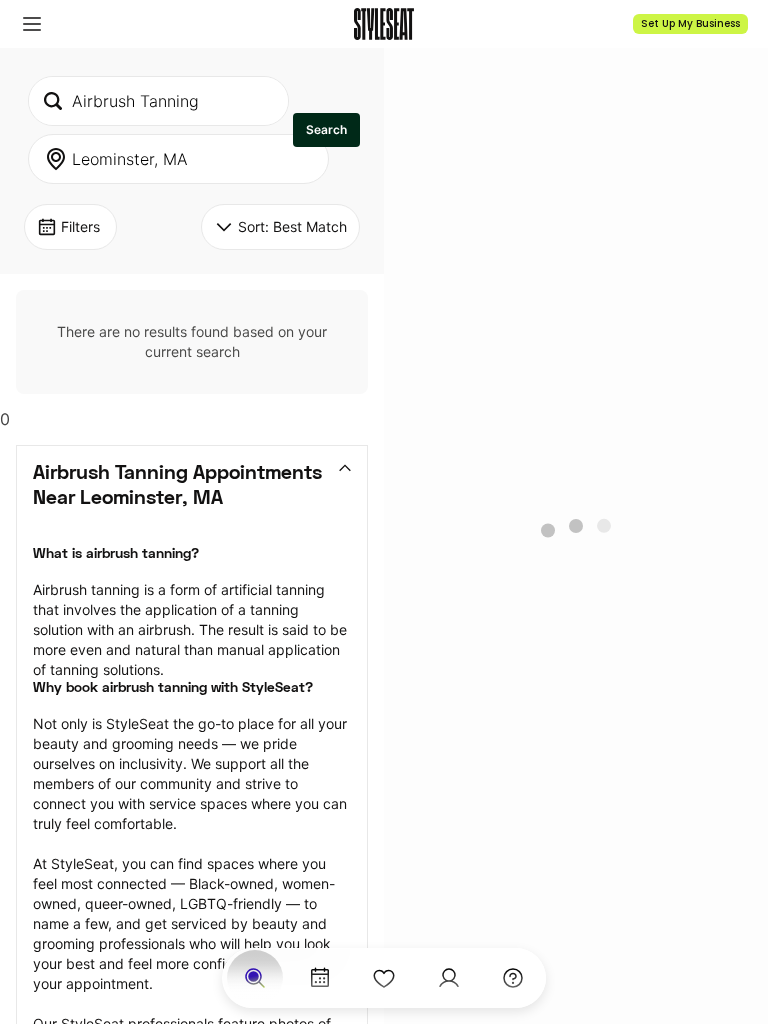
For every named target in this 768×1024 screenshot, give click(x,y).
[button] (32, 24)
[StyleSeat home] (384, 24)
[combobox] (158, 101)
